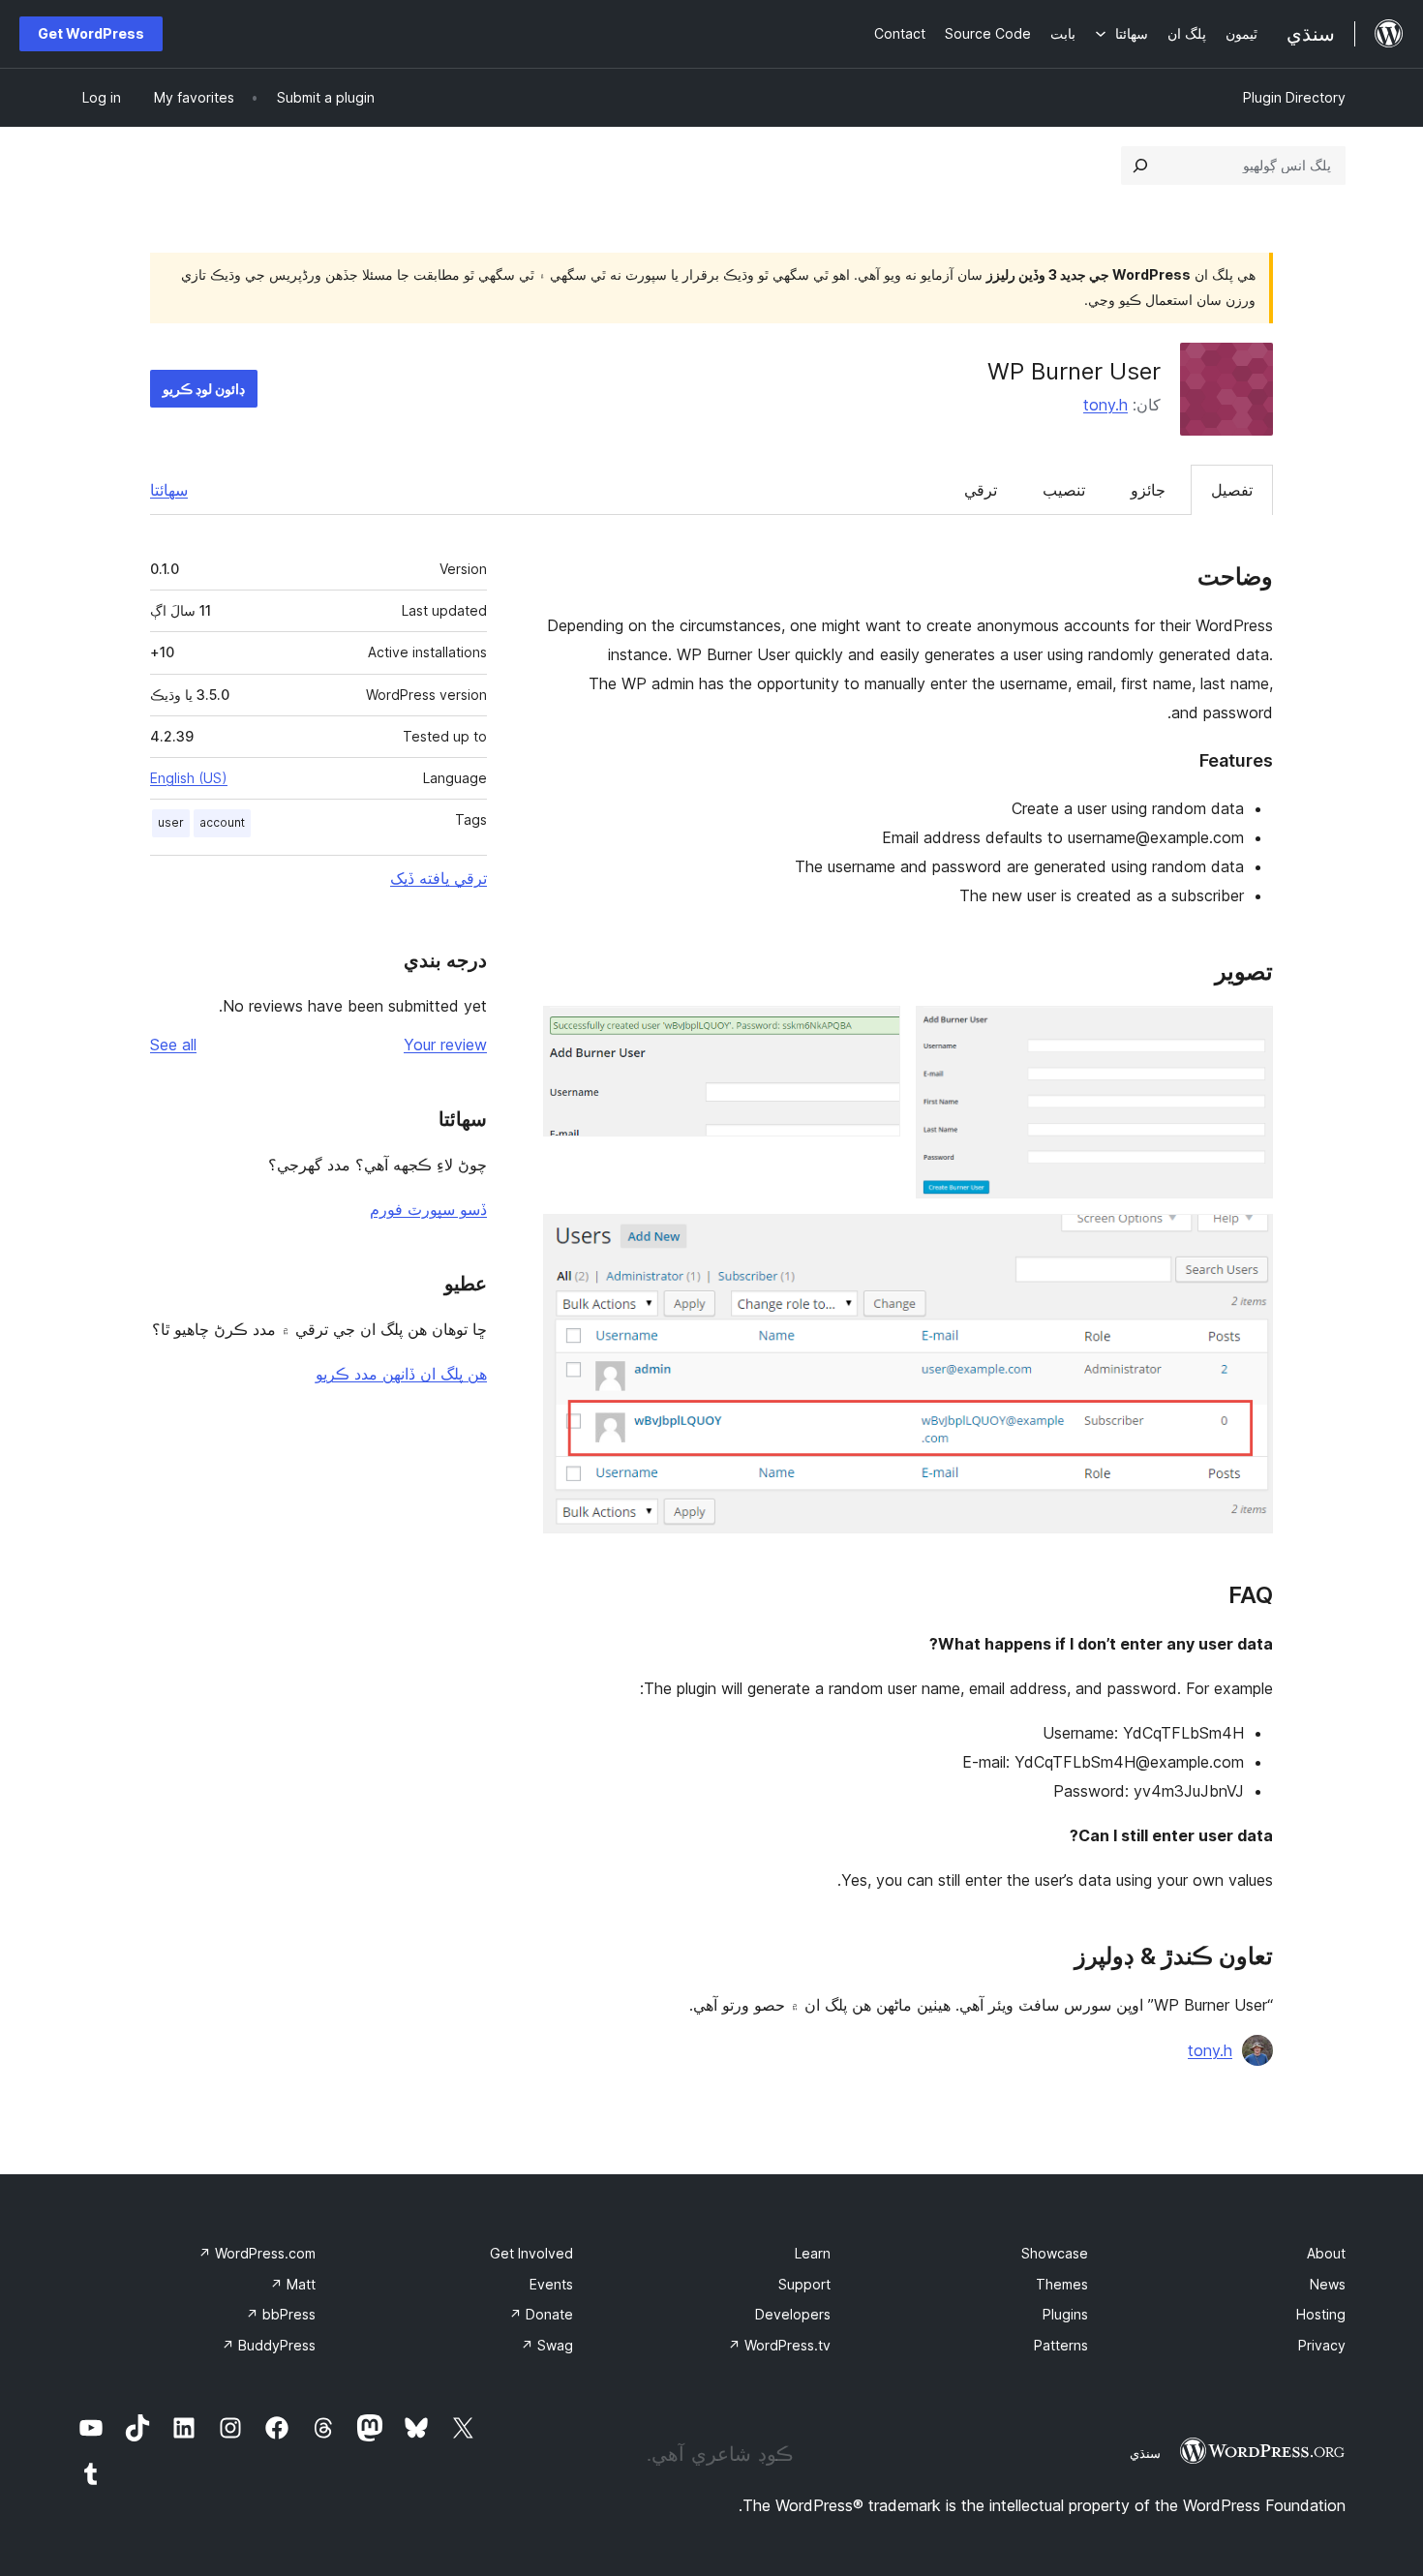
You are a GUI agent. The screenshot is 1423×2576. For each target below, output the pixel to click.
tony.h (1105, 405)
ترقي (981, 490)
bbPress (281, 2314)
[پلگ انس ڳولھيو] (1140, 166)
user (171, 822)
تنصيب (1064, 490)
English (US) (189, 778)
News (1328, 2284)
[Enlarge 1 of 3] (1247, 1032)
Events (551, 2284)
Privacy (1322, 2345)
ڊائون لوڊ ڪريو (204, 389)
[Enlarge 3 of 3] (1247, 1240)
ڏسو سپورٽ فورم (428, 1209)
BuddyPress (269, 2345)
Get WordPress (91, 33)
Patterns (1061, 2345)
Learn (813, 2253)
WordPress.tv (779, 2345)
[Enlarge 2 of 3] (874, 1032)
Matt (293, 2284)
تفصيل (1232, 490)
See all (173, 1045)
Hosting (1321, 2314)
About (1326, 2253)
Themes (1062, 2284)
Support (804, 2284)
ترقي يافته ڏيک (439, 878)
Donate (541, 2314)
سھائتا (169, 490)
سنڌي (1145, 2453)
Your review (445, 1045)
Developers (793, 2314)
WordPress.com (257, 2253)
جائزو (1148, 490)
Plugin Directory (1294, 97)
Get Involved (531, 2253)
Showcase (1055, 2253)
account (222, 822)
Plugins (1065, 2314)
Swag (547, 2345)
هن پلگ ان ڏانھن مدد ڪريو (401, 1374)
